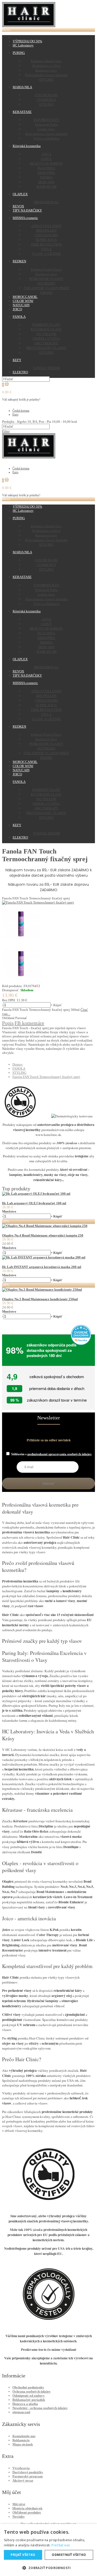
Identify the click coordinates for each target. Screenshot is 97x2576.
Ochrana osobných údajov (32, 2391)
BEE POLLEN (46, 230)
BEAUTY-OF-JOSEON (46, 163)
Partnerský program (28, 2476)
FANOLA (19, 1068)
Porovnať (21, 1018)
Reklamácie (21, 2440)
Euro (15, 415)
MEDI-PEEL (46, 173)
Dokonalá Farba (46, 124)
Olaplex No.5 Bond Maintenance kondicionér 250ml (40, 1299)
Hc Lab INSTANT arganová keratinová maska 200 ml (42, 1267)
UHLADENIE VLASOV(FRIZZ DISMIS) (46, 290)
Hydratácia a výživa (46, 66)
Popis (8, 1023)
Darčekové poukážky (28, 2472)
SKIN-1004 (46, 182)
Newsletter (49, 1418)
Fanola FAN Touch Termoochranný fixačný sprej (46, 1077)
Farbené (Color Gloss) (46, 269)
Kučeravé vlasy (46, 70)
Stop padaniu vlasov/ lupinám (46, 134)
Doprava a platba (25, 2404)
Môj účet (19, 2504)
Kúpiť (58, 1005)
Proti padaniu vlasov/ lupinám (46, 75)
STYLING (46, 79)
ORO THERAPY (46, 343)
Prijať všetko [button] (23, 2555)
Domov (18, 1064)
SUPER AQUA (46, 240)
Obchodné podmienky (28, 2387)
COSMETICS (46, 100)
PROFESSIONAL (46, 202)
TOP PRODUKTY (46, 120)
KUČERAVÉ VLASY (46, 329)
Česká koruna (21, 411)
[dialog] (48, 2550)
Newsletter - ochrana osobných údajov (40, 2408)
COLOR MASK (46, 95)
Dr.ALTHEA (46, 168)
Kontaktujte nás (24, 2436)
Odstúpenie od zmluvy (29, 2396)
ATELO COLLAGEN (46, 226)
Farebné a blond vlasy (46, 61)
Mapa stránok (23, 2444)
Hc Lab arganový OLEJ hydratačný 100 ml (34, 1203)
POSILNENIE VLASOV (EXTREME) (46, 281)
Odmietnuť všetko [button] (69, 2555)
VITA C (46, 249)
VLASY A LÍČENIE (46, 254)
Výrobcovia (21, 2468)
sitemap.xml (21, 2412)
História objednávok (27, 2508)
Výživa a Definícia (46, 138)
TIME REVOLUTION (46, 244)
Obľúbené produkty (27, 2512)
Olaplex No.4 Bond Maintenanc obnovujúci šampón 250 (43, 1235)
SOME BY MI (46, 186)
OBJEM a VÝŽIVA (46, 338)
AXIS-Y (46, 159)
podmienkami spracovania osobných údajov (60, 1454)
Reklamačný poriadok (29, 2400)
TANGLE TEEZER (46, 368)
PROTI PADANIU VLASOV (46, 348)
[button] (48, 2568)
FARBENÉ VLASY (46, 324)
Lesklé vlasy (46, 129)
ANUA (46, 154)
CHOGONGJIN (46, 235)
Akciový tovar (23, 2480)
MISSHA (46, 177)
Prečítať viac (61, 2545)
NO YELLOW (46, 334)
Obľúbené (8, 1018)
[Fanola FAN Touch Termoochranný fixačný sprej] (38, 902)
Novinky (19, 2517)
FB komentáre (29, 1023)
